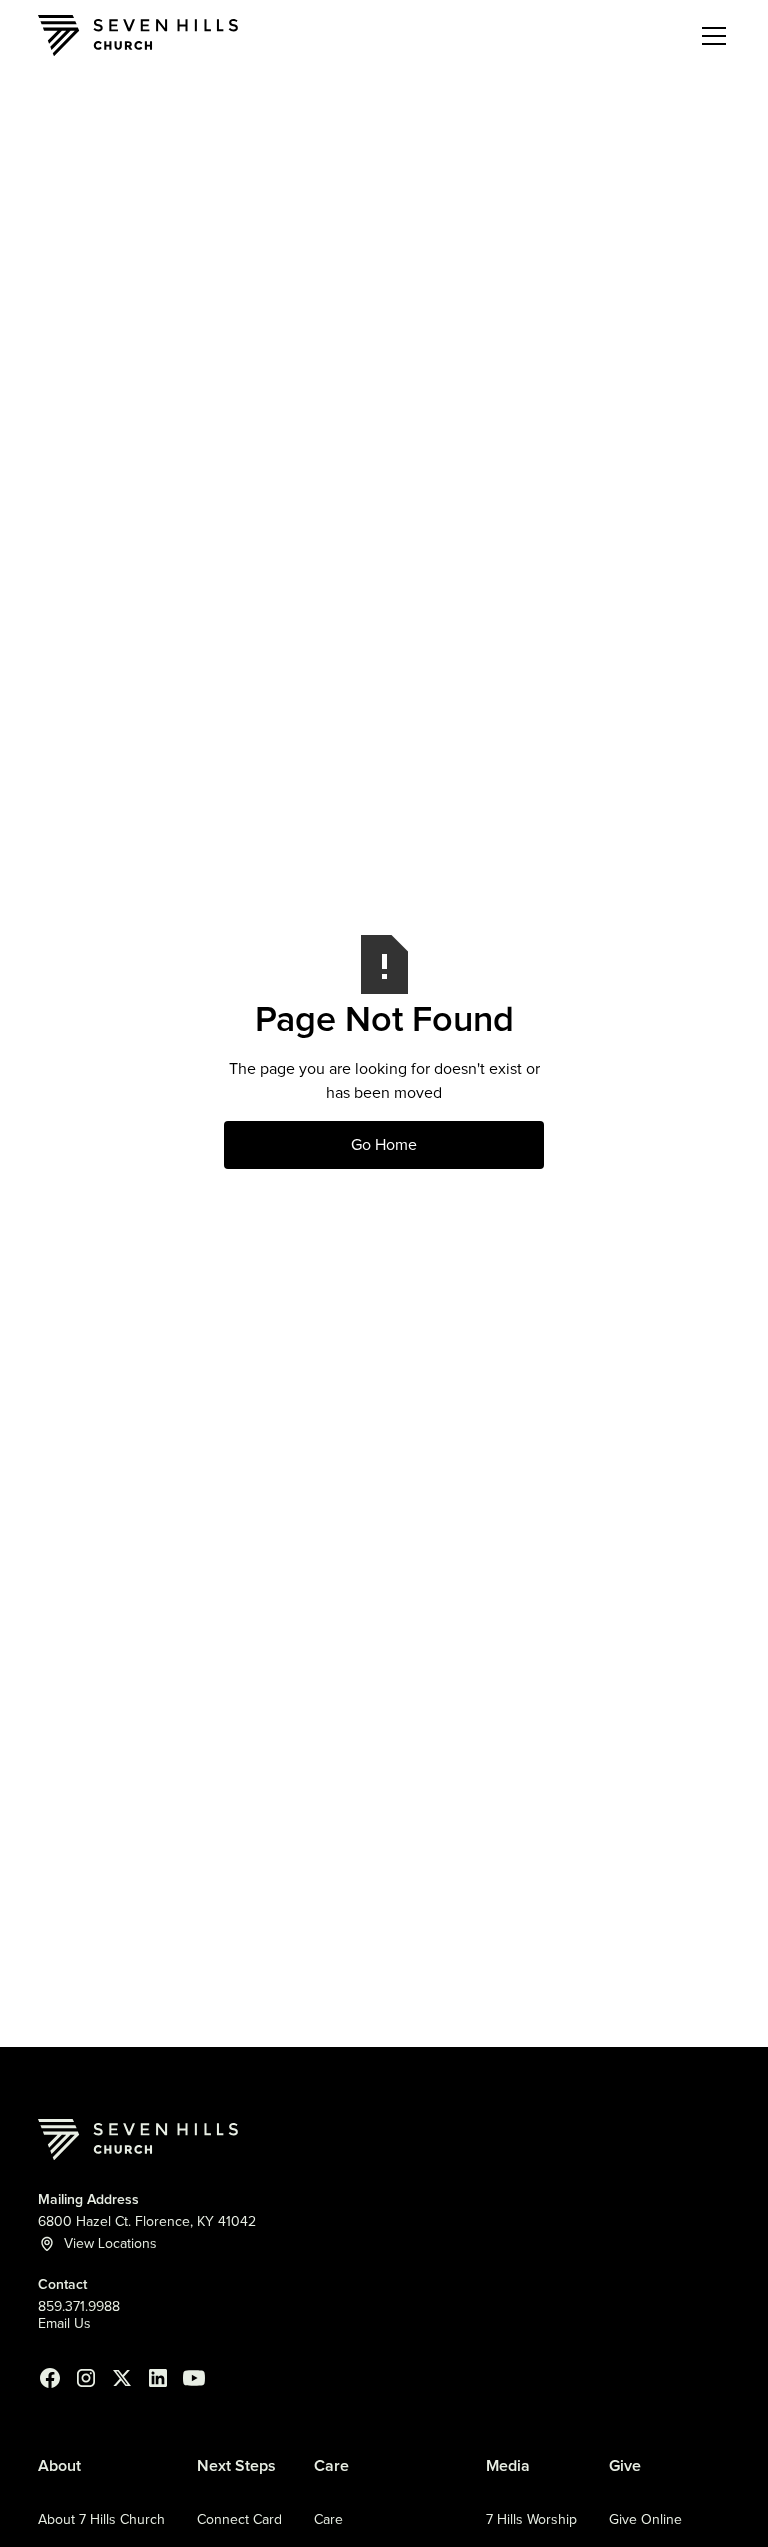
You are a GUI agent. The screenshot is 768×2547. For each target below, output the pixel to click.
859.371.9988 (79, 2307)
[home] (138, 35)
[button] (710, 36)
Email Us (64, 2324)
